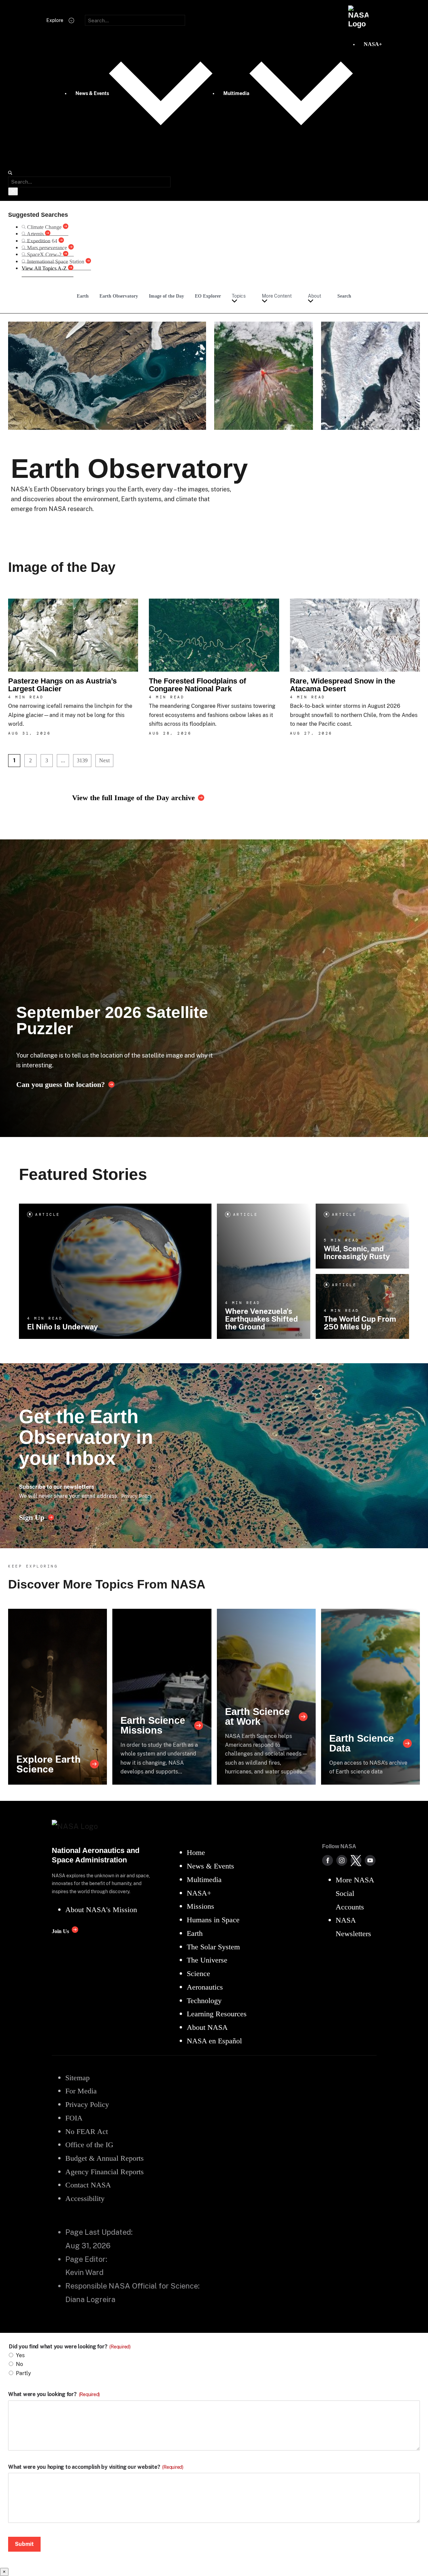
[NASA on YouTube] (370, 1860)
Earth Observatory (119, 296)
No (19, 2364)
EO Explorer (208, 296)
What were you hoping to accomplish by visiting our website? (96, 2467)
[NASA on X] (356, 1860)
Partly (24, 2373)
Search (344, 296)
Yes (20, 2355)
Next (104, 760)
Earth (83, 296)
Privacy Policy (137, 1496)
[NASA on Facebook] (328, 1860)
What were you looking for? (54, 2394)
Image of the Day (166, 296)
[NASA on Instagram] (342, 1860)
